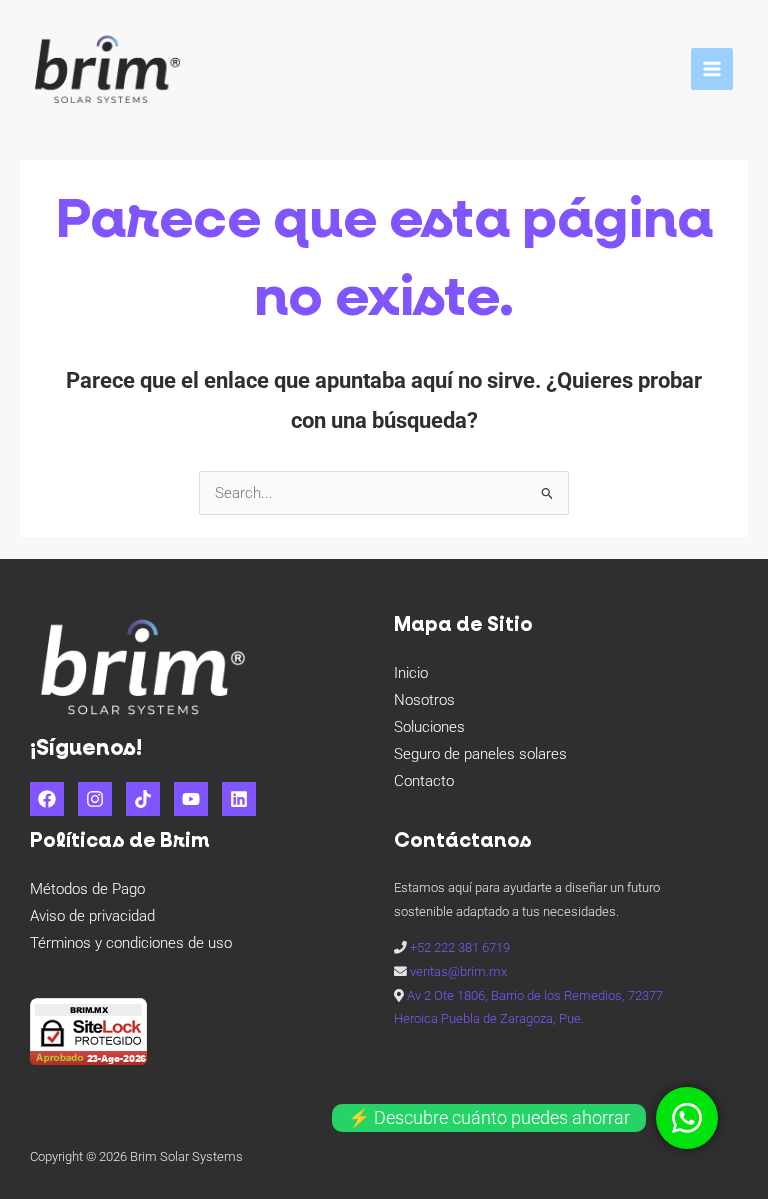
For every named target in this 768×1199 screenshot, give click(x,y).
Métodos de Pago (87, 889)
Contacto (424, 781)
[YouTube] (191, 799)
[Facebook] (47, 799)
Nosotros (424, 700)
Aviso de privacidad (92, 916)
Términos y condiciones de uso (131, 943)
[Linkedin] (239, 799)
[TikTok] (143, 799)
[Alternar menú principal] (712, 69)
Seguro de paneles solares (480, 754)
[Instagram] (95, 799)
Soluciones (429, 727)
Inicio (411, 673)
